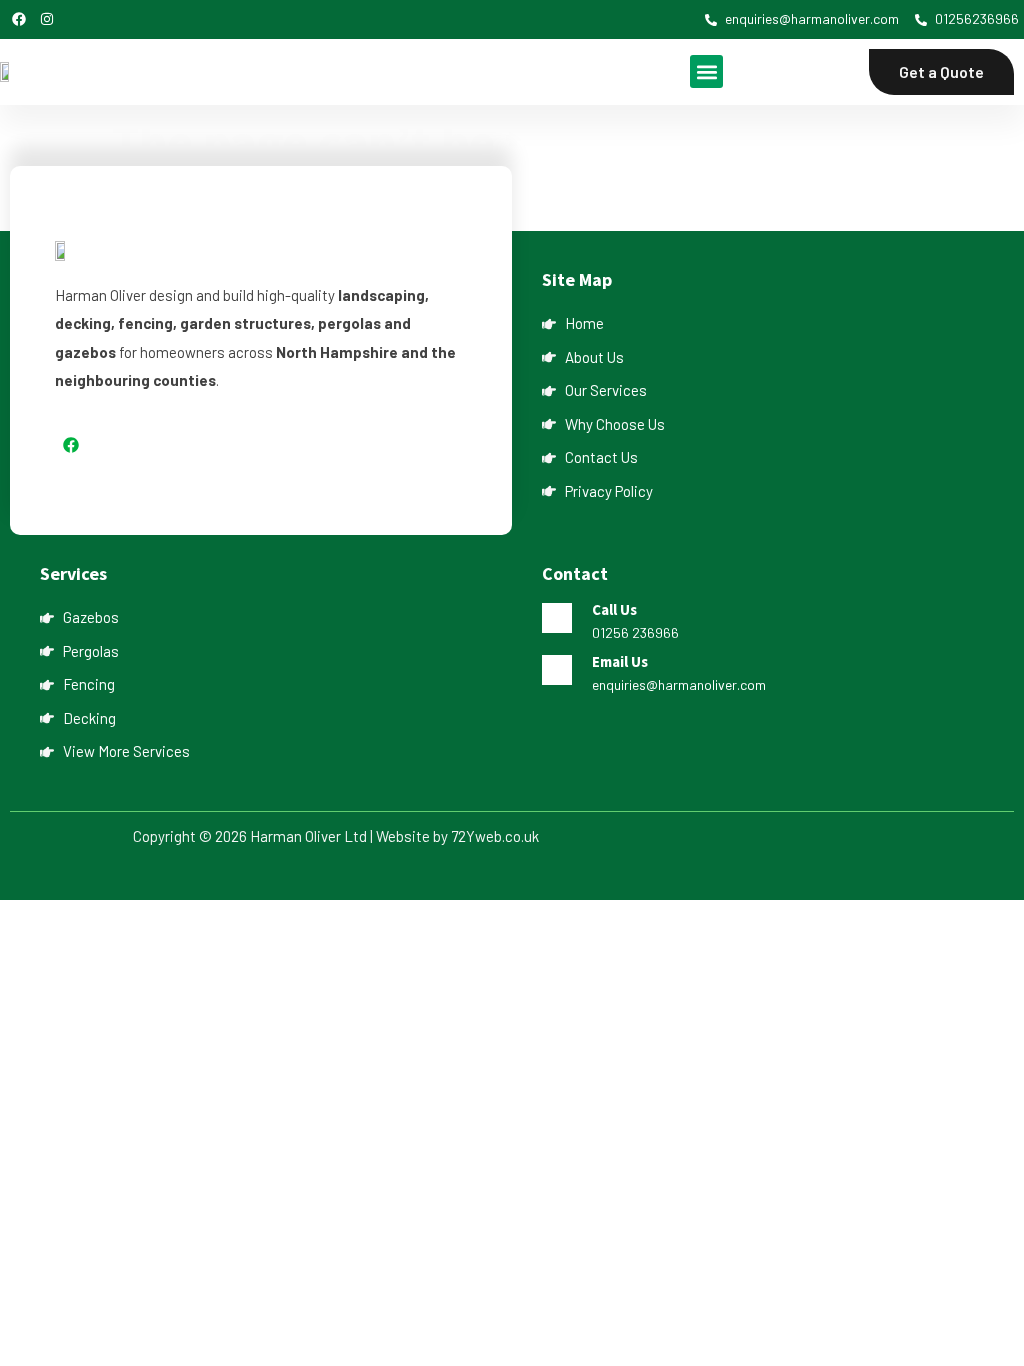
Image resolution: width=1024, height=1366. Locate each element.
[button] (706, 71)
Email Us (620, 661)
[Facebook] (19, 19)
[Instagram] (47, 19)
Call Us (614, 609)
